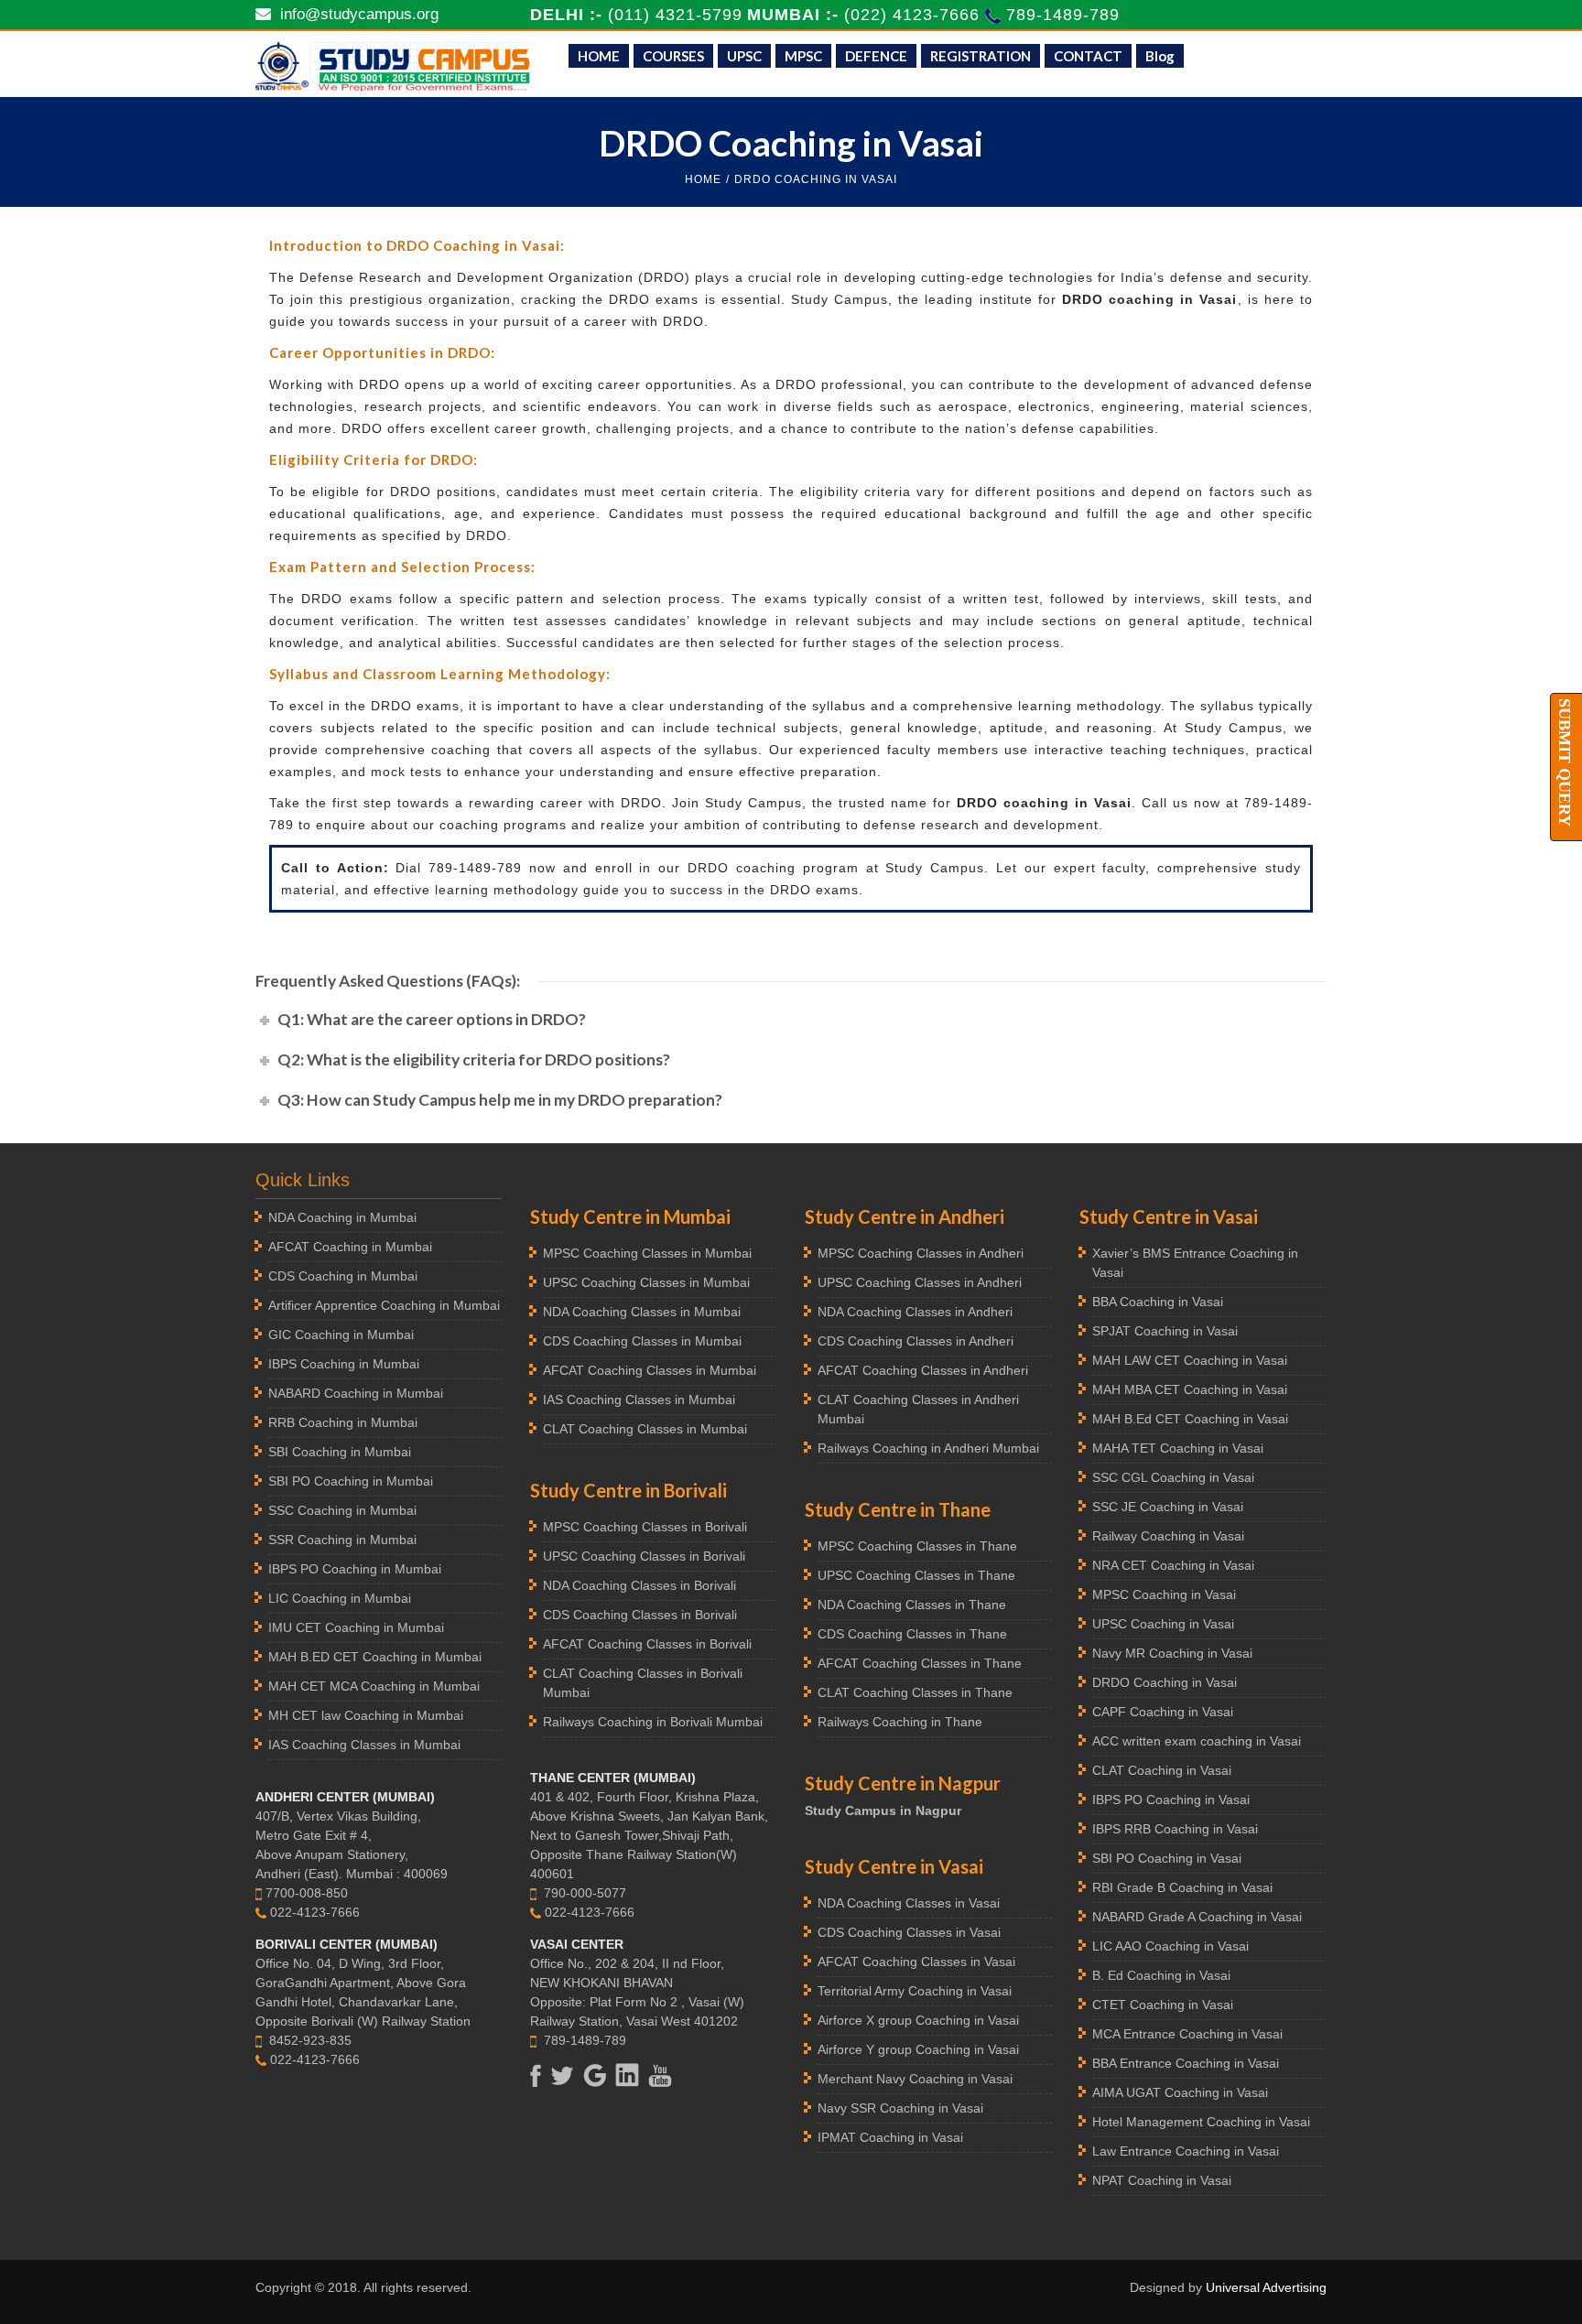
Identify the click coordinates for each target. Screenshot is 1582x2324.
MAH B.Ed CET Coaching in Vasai (1190, 1419)
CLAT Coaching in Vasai (1162, 1770)
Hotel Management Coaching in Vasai (1201, 2122)
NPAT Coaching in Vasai (1162, 2180)
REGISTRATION (981, 56)
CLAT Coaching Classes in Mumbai (645, 1429)
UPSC (744, 56)
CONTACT (1088, 56)
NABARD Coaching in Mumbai (356, 1393)
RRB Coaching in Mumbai (343, 1422)
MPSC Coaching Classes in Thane (917, 1546)
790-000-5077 (585, 1893)
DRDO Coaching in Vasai (1165, 1682)
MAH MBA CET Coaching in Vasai (1190, 1389)
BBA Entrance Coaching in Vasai (1186, 2063)
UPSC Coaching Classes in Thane (916, 1575)
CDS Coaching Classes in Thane (912, 1634)
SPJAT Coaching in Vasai (1165, 1331)
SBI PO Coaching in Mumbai (351, 1481)
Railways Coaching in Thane (900, 1722)
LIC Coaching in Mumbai (340, 1598)
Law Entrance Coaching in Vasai (1186, 2151)
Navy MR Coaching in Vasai (1172, 1653)
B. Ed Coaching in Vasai (1161, 1975)
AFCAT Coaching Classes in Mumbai (650, 1370)
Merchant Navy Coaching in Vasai (915, 2079)
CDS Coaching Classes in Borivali (640, 1615)
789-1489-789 (1063, 15)
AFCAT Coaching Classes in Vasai (916, 1962)
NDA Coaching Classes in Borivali (639, 1585)
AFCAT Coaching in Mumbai (350, 1247)
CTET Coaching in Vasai (1163, 2005)
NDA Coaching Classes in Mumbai (642, 1312)
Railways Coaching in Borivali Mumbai (653, 1722)
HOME (599, 56)
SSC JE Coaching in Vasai (1168, 1507)
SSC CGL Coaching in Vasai (1173, 1477)
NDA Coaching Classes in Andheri (915, 1312)
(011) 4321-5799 (675, 15)
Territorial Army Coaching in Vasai (915, 1991)
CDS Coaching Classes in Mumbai (642, 1341)
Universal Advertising (1266, 2287)
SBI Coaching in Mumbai (340, 1452)
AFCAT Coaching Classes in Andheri (923, 1370)
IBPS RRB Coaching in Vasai (1175, 1829)
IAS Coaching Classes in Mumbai (364, 1745)
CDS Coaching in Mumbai (343, 1276)
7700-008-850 (307, 1893)
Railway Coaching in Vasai (1168, 1536)
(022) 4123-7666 (915, 15)
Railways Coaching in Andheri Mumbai (928, 1448)
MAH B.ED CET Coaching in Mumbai (375, 1657)
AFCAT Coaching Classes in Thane (920, 1663)
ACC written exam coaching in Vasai (1197, 1741)
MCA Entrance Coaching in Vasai (1187, 2034)
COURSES (673, 56)
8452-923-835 (310, 2040)
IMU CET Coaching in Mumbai (356, 1627)
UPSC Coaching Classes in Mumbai (646, 1282)
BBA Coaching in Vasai (1158, 1302)
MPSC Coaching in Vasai (1164, 1594)
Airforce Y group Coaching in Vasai (918, 2049)
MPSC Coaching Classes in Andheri (921, 1253)
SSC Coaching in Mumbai (342, 1510)
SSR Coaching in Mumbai (342, 1540)
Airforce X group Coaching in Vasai (918, 2020)
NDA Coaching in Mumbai (342, 1217)
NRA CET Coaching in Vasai (1173, 1565)
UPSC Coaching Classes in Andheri (920, 1282)
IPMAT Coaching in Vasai (890, 2137)
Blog (1160, 56)
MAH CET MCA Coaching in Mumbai (374, 1686)
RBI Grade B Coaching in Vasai (1182, 1887)
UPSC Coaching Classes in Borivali (644, 1556)
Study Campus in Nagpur (883, 1811)
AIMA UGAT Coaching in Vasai (1180, 2092)
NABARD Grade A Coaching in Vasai (1197, 1917)
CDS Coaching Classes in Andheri (916, 1341)
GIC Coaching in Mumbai (341, 1335)
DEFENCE (876, 56)
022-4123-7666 (315, 1912)
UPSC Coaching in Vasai (1163, 1624)
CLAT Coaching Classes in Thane (915, 1692)
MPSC (803, 56)
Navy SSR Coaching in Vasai (900, 2108)
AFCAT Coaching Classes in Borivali (647, 1644)
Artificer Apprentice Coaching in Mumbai (384, 1305)
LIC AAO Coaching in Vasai (1170, 1946)
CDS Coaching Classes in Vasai (909, 1932)
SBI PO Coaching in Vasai (1167, 1858)
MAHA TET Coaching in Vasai (1178, 1448)
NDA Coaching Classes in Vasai (909, 1903)
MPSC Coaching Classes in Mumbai (647, 1253)
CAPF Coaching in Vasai (1163, 1712)
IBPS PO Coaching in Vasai (1171, 1800)
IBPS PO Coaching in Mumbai (355, 1569)
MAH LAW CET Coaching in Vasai (1190, 1360)
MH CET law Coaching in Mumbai (366, 1715)
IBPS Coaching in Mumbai (344, 1364)
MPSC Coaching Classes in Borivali (645, 1527)
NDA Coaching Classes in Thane (912, 1605)
